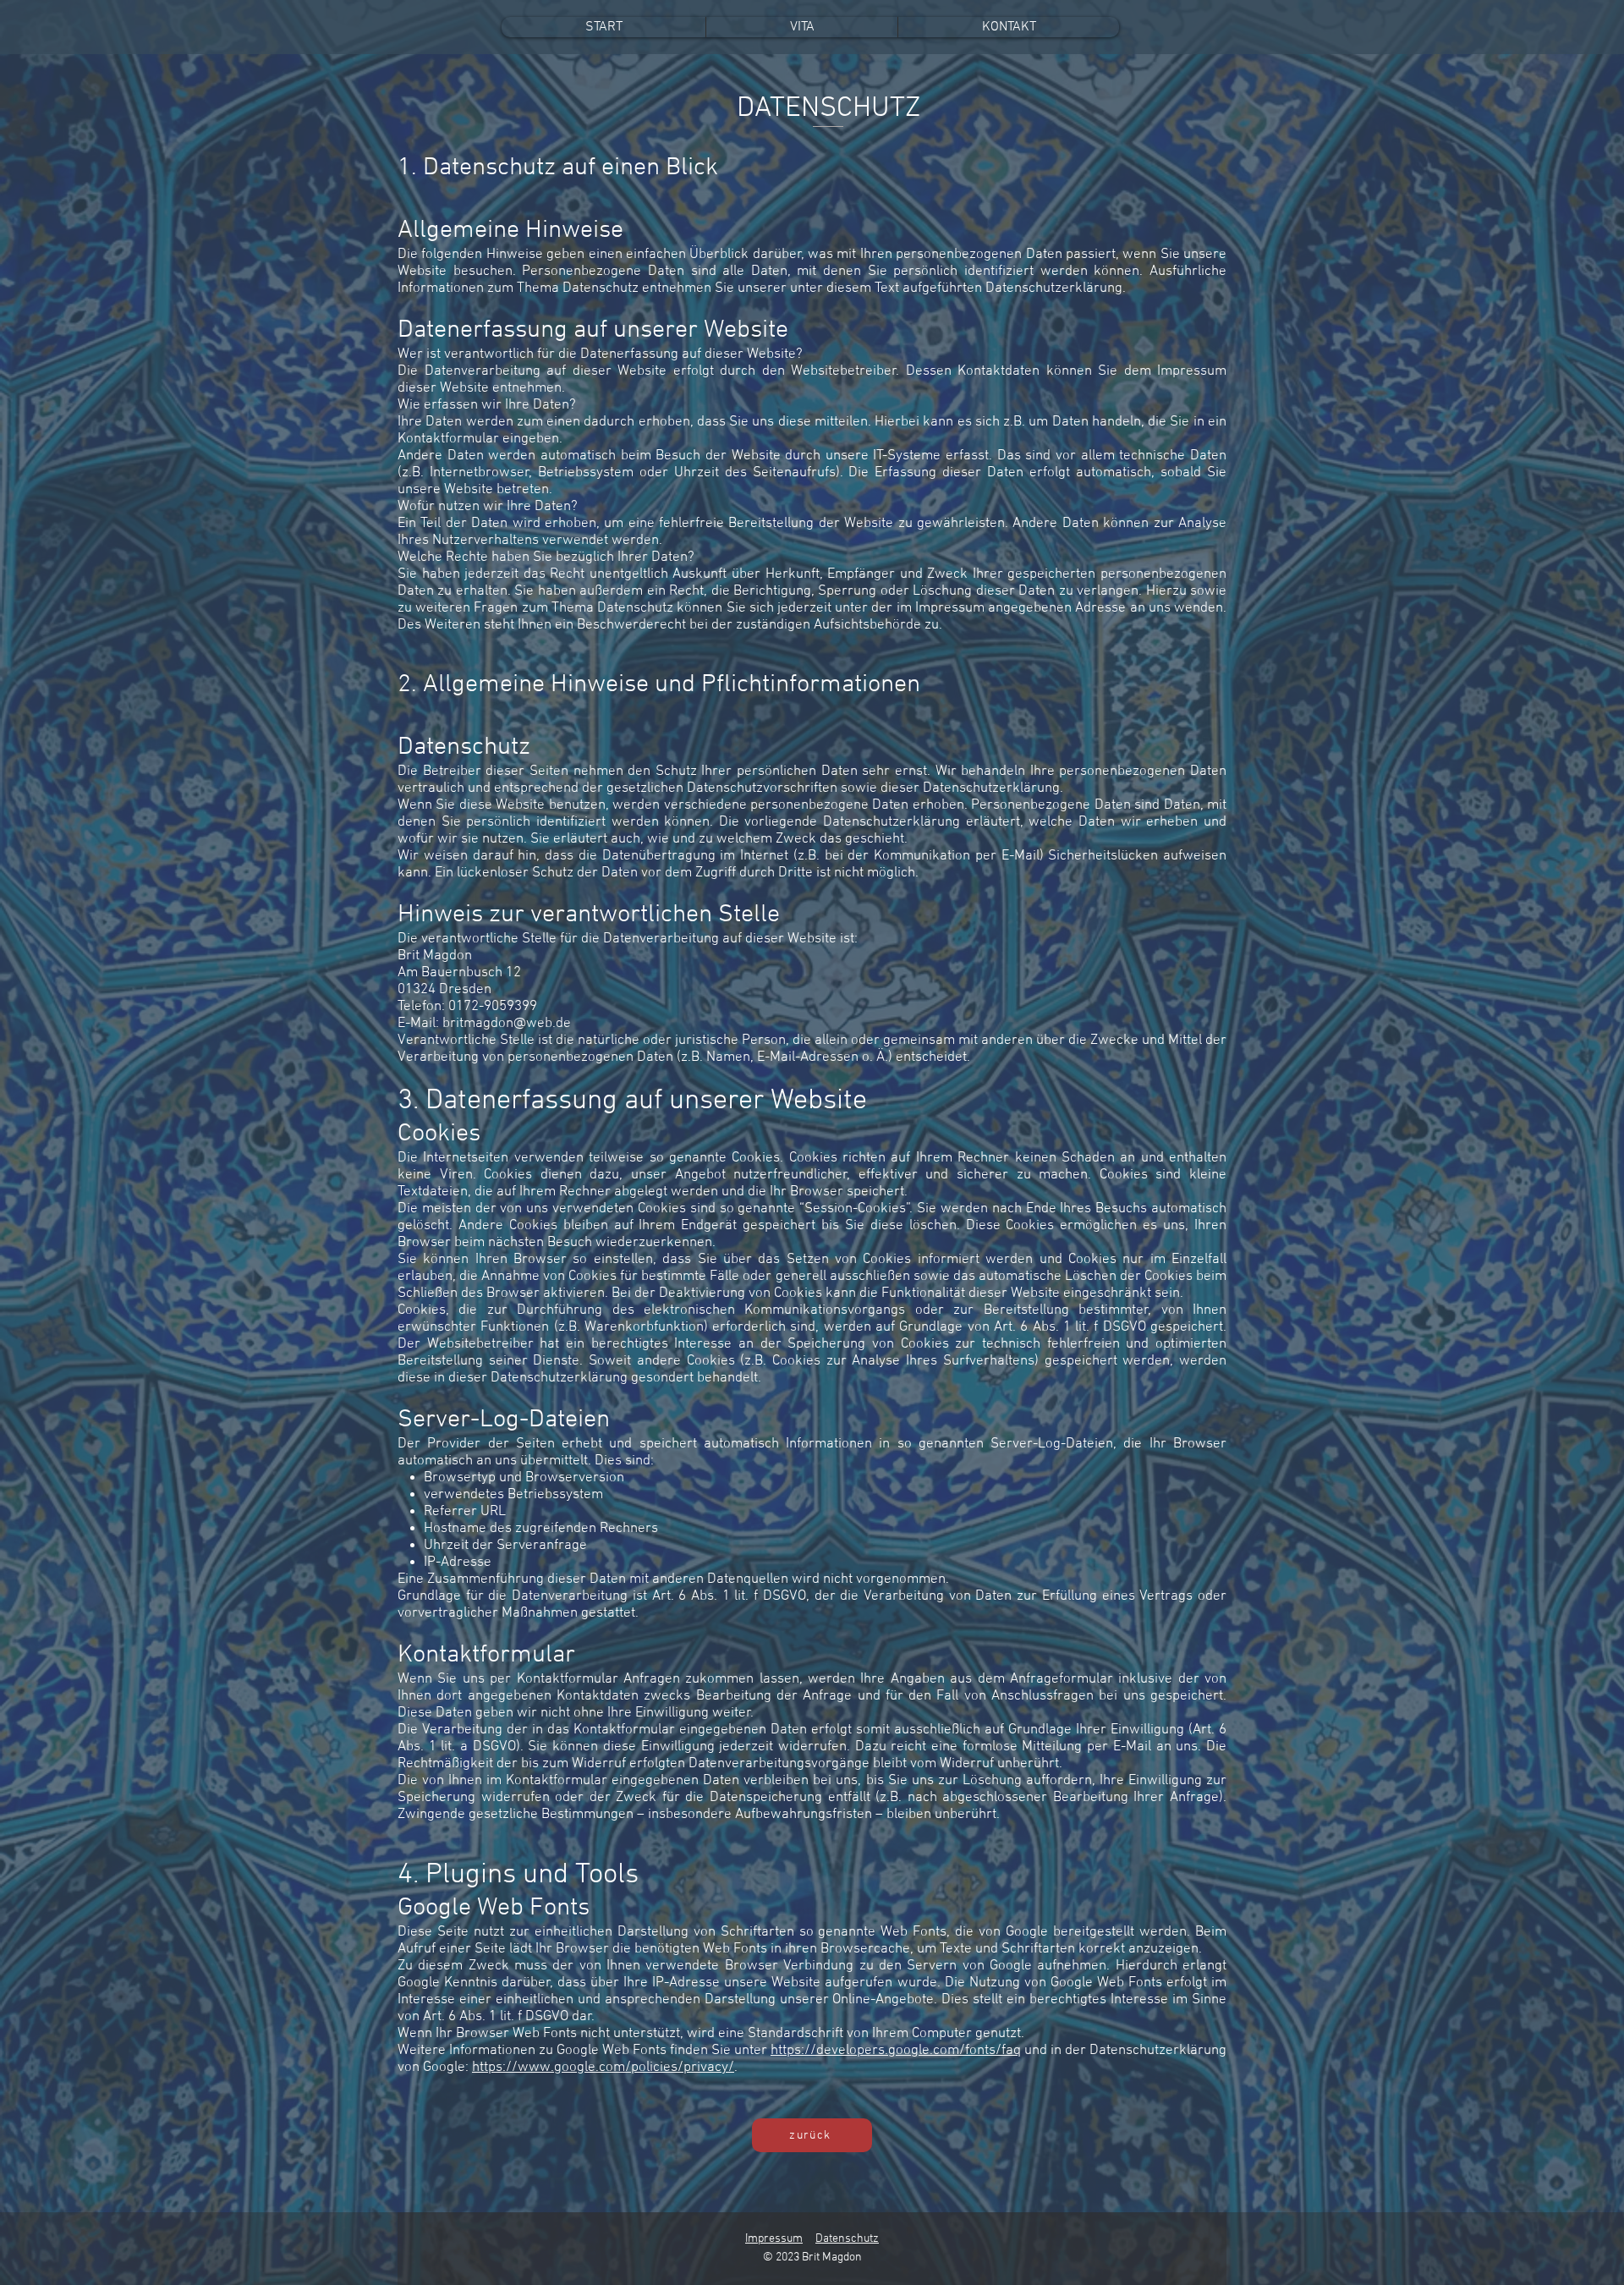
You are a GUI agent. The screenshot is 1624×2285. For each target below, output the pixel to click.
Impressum (774, 2239)
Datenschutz (847, 2239)
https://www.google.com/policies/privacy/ (603, 2068)
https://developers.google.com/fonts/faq (896, 2051)
